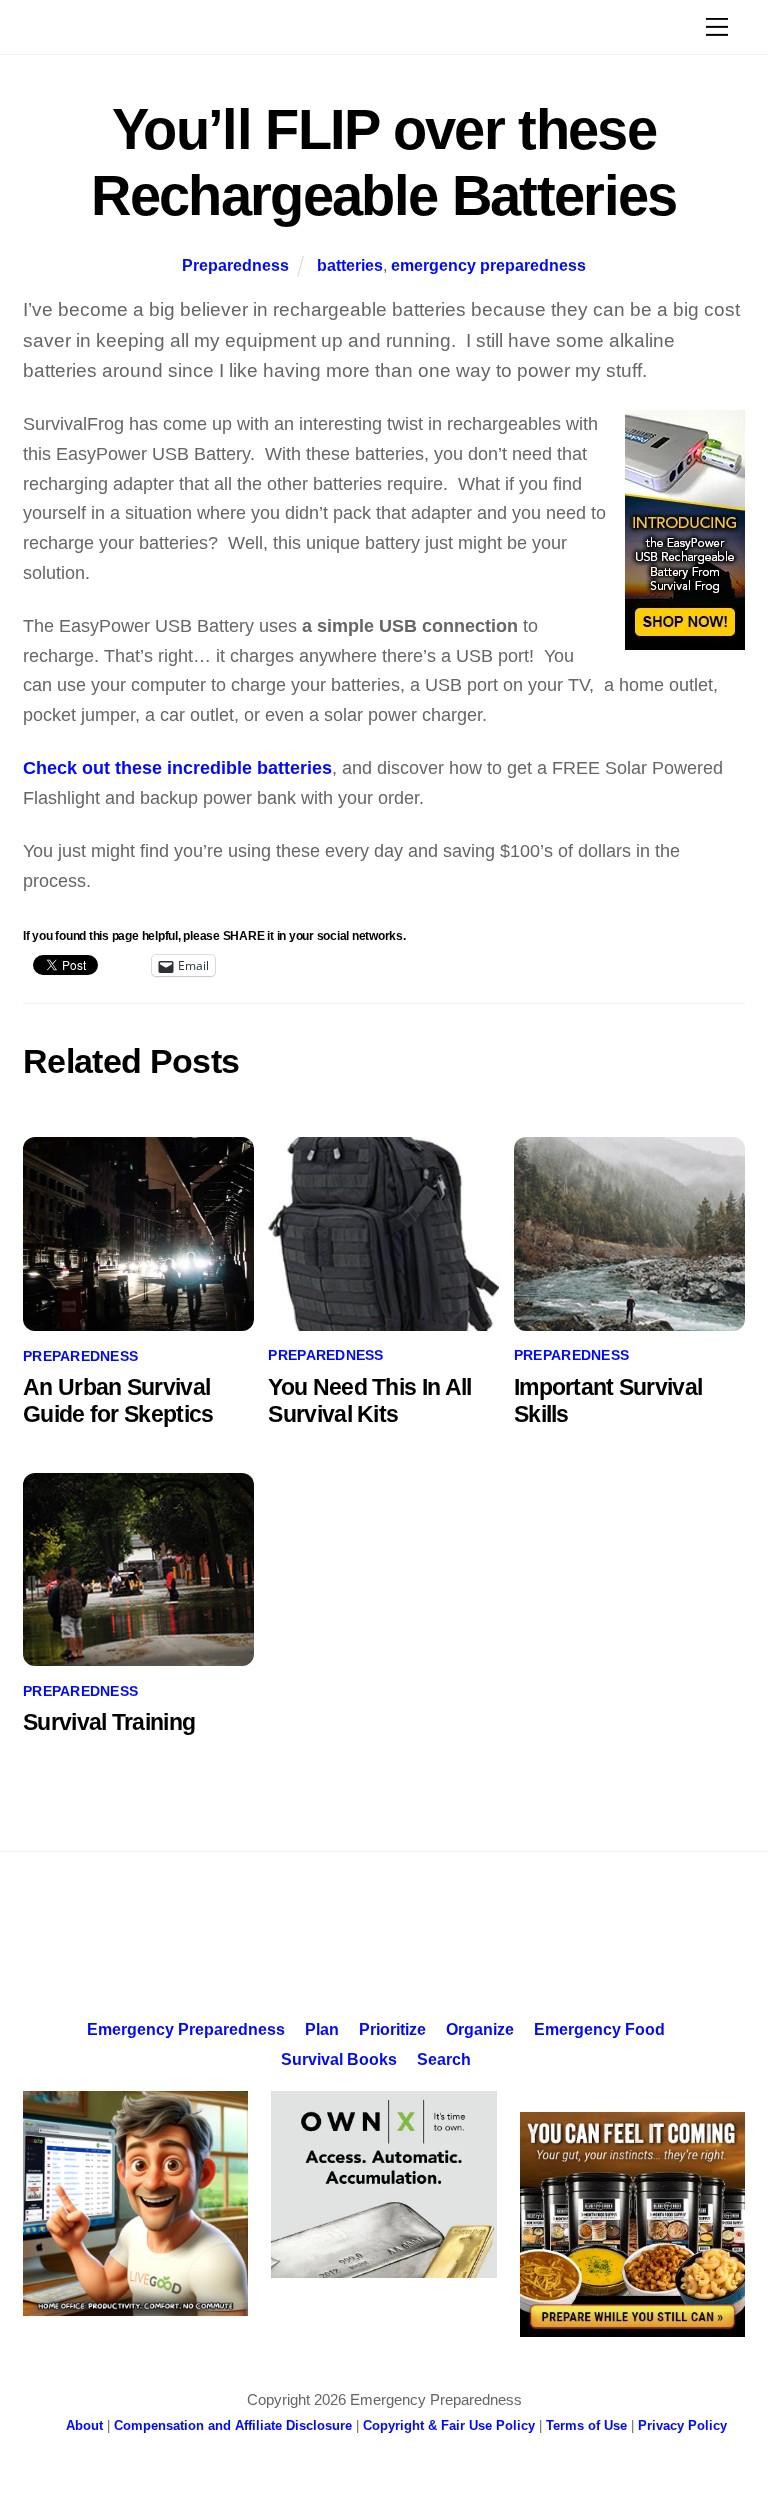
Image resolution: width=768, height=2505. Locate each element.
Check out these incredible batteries (177, 768)
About (84, 2425)
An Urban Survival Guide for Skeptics (118, 1400)
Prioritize (392, 2029)
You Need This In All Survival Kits (369, 1400)
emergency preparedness (488, 265)
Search (444, 2059)
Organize (480, 2029)
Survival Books (339, 2059)
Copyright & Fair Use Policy (449, 2425)
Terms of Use (586, 2425)
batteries (350, 265)
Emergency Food (599, 2029)
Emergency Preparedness (186, 2029)
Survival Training (109, 1722)
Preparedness (235, 265)
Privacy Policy (682, 2425)
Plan (322, 2029)
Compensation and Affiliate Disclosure (233, 2425)
